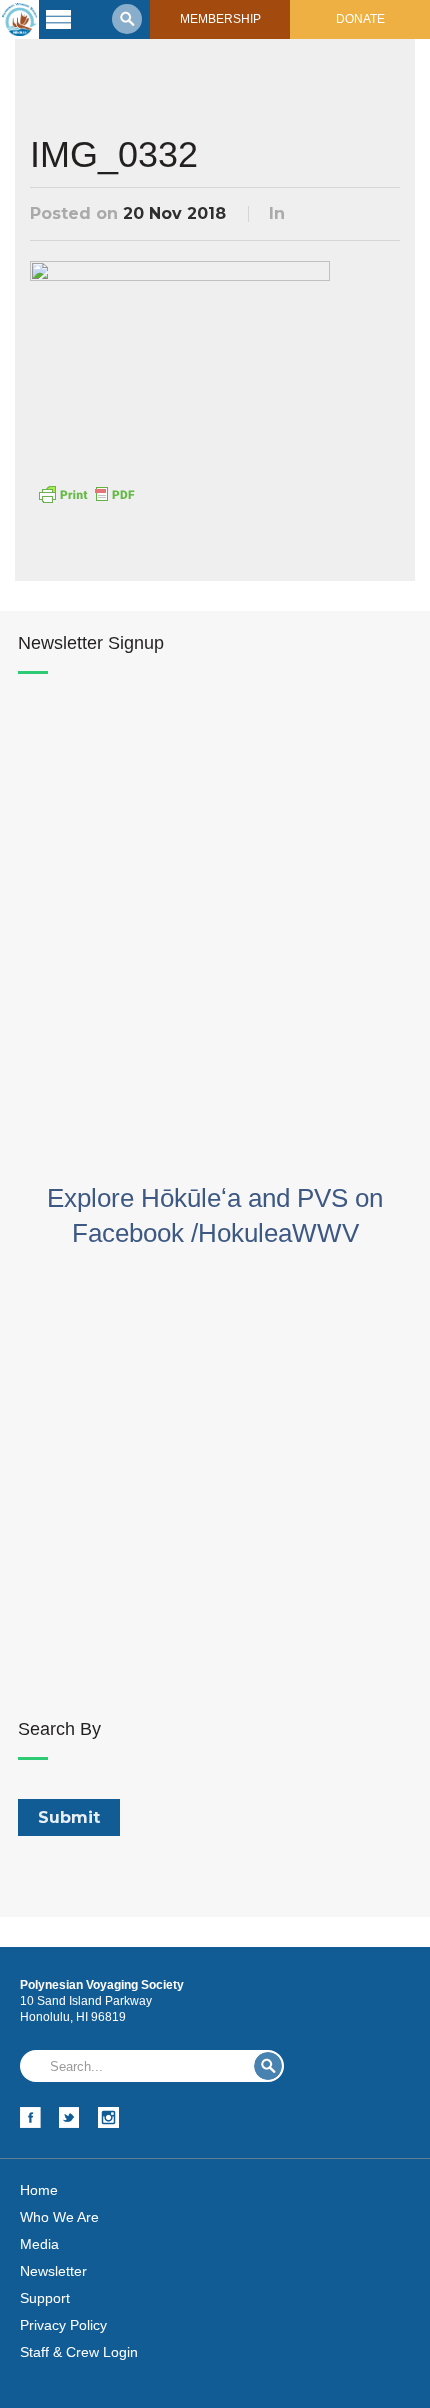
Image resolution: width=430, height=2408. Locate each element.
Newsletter (53, 2271)
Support (45, 2298)
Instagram (108, 2117)
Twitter (69, 2117)
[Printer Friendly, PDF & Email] (86, 493)
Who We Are (59, 2217)
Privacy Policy (63, 2325)
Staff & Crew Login (79, 2352)
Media (39, 2244)
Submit (268, 2066)
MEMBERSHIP (220, 19)
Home (39, 2190)
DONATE (360, 19)
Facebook (30, 2117)
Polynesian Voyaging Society (19, 19)
